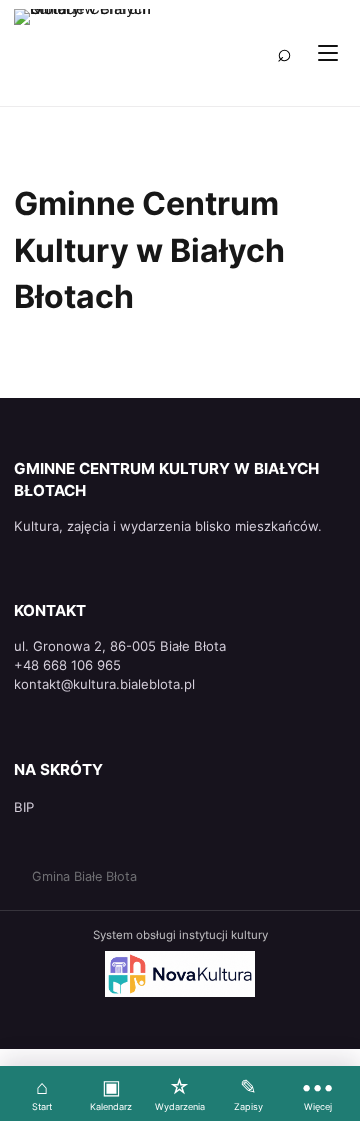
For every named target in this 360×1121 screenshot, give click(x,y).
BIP (24, 807)
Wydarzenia (180, 1093)
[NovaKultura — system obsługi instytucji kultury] (180, 974)
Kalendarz (111, 1093)
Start (42, 1093)
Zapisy (248, 1093)
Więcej (317, 1093)
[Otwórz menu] (328, 53)
